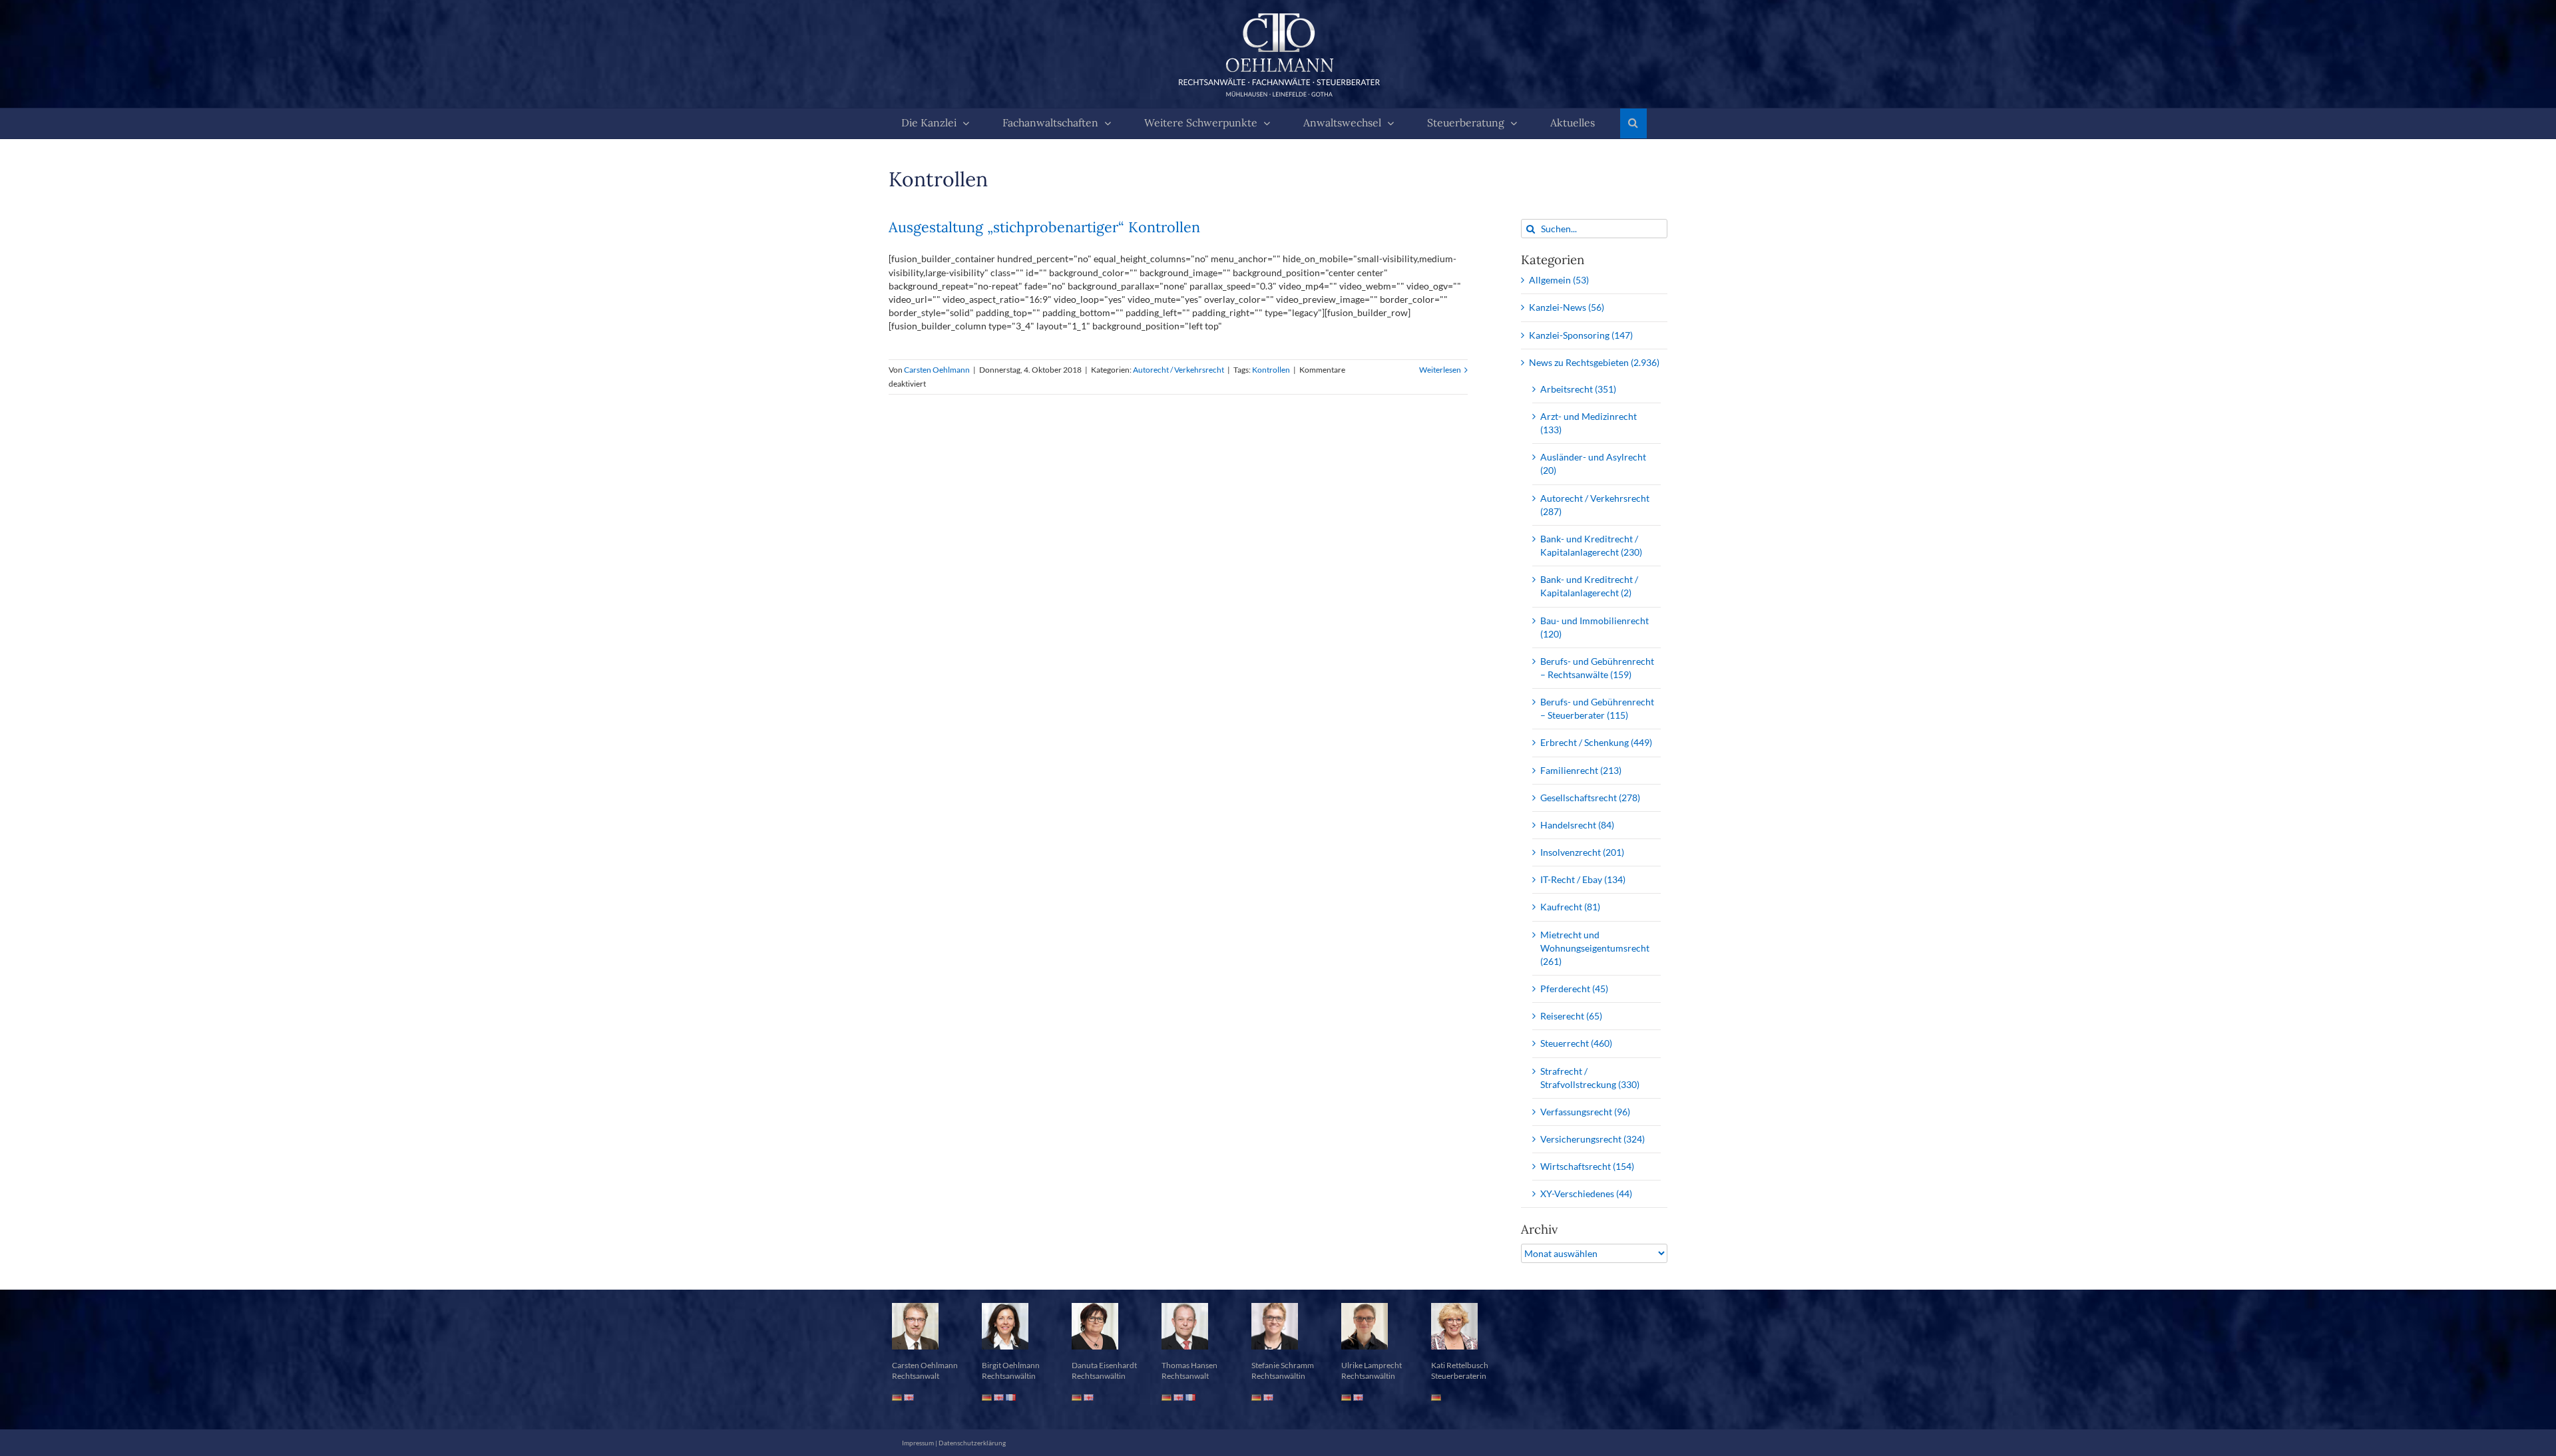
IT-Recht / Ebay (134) (1583, 879)
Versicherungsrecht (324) (1593, 1139)
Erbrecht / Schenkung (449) (1596, 742)
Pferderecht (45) (1574, 989)
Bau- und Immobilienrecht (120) (1595, 627)
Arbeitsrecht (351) (1578, 389)
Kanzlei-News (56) (1567, 307)
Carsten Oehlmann (937, 370)
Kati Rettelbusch (1460, 1365)
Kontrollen (1271, 370)
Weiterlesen (1440, 370)
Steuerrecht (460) (1576, 1043)
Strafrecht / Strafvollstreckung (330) (1590, 1078)
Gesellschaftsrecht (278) (1590, 798)
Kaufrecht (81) (1570, 907)
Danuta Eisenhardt (1104, 1365)
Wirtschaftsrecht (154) (1587, 1166)
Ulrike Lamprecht (1372, 1365)
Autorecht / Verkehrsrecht (1178, 370)
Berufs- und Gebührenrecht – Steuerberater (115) (1597, 708)
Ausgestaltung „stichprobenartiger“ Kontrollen (1044, 227)
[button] (1633, 123)
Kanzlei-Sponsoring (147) (1581, 335)
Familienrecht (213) (1581, 770)
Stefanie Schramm (1283, 1365)
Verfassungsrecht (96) (1585, 1112)
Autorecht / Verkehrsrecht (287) (1595, 505)
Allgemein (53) (1559, 280)
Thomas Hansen (1189, 1365)
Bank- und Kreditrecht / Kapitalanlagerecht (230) (1591, 545)
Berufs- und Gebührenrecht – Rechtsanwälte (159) (1597, 668)
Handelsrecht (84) (1577, 825)
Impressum (918, 1443)
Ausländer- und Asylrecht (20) (1593, 463)
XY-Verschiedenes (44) (1586, 1193)
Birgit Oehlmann (1011, 1365)
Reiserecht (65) (1571, 1016)
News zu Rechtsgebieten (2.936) (1594, 362)
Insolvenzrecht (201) (1582, 852)
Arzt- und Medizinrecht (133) (1589, 423)
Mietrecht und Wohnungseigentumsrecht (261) (1595, 948)
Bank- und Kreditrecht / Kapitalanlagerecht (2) (1589, 586)
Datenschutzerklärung (972, 1443)
